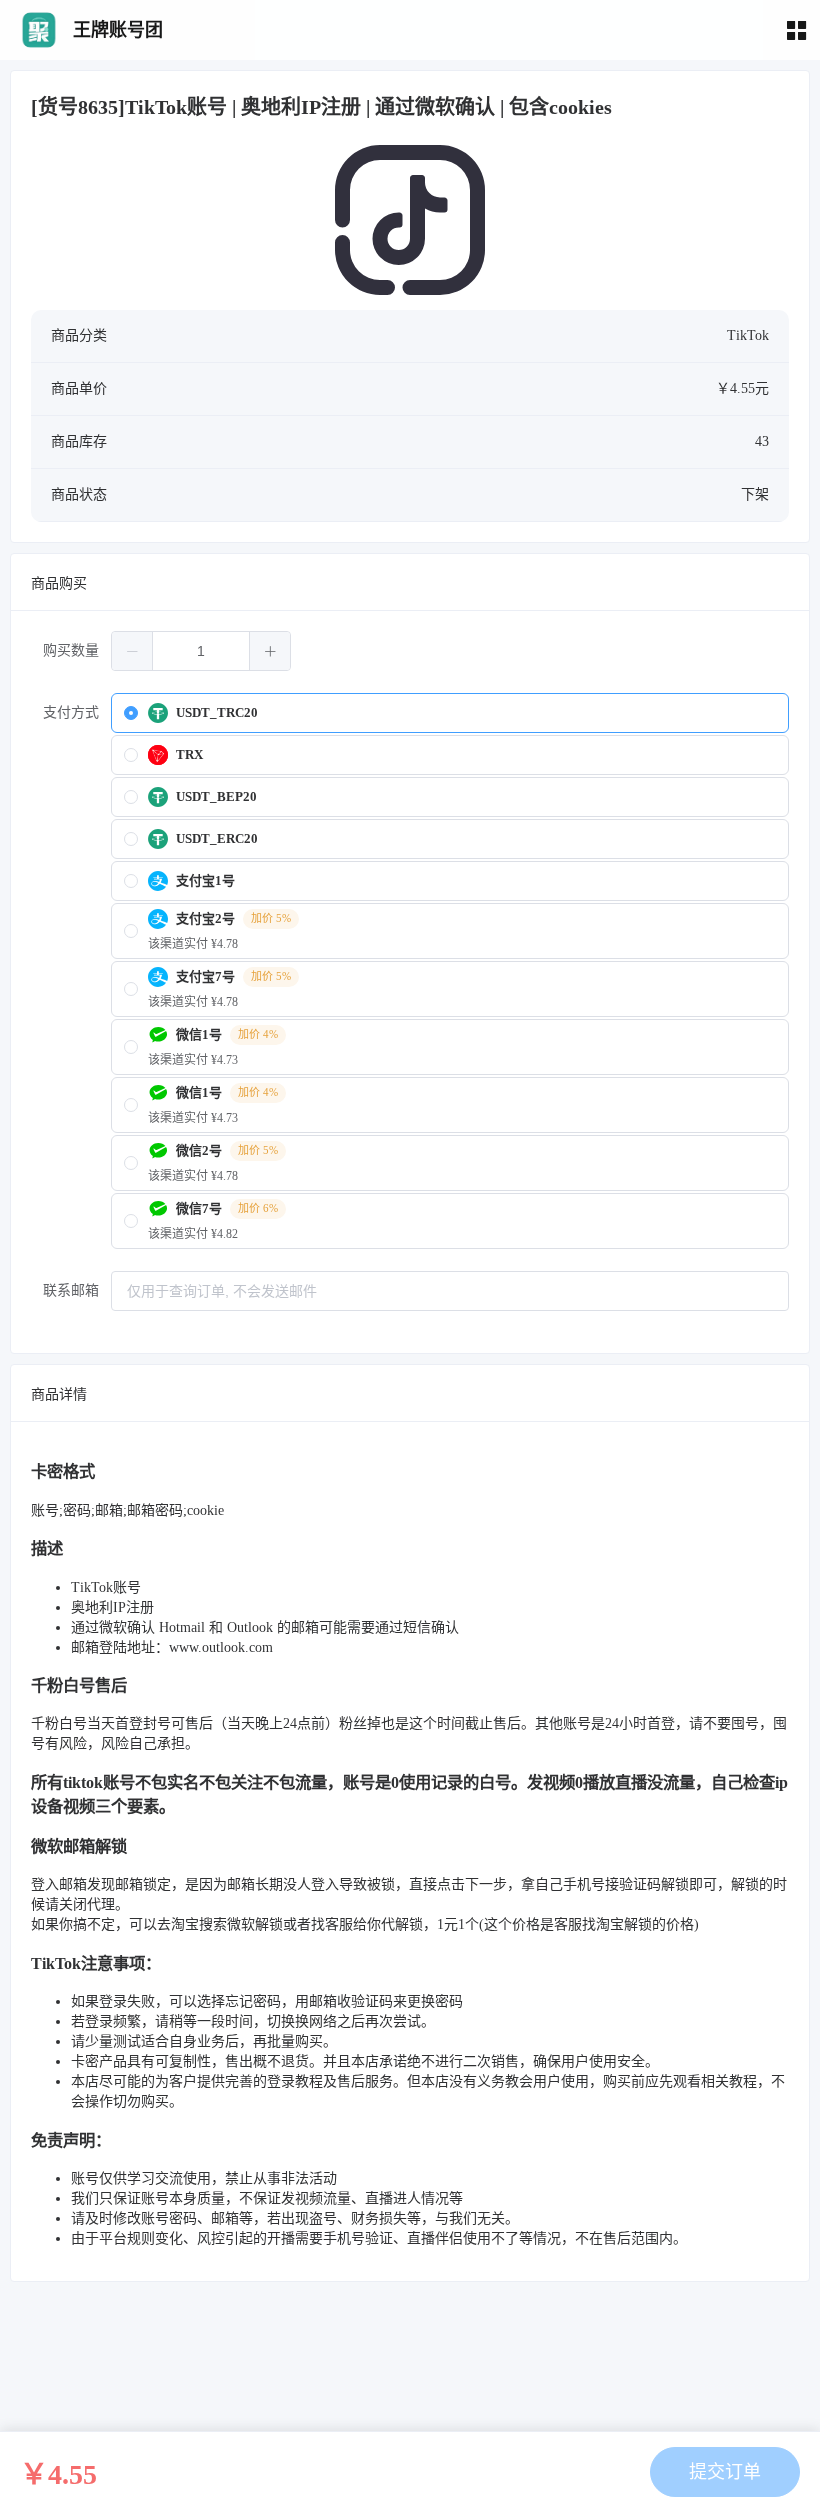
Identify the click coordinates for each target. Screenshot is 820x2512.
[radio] (450, 713)
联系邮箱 (71, 1290)
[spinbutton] (201, 651)
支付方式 (71, 712)
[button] (132, 651)
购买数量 (71, 650)
